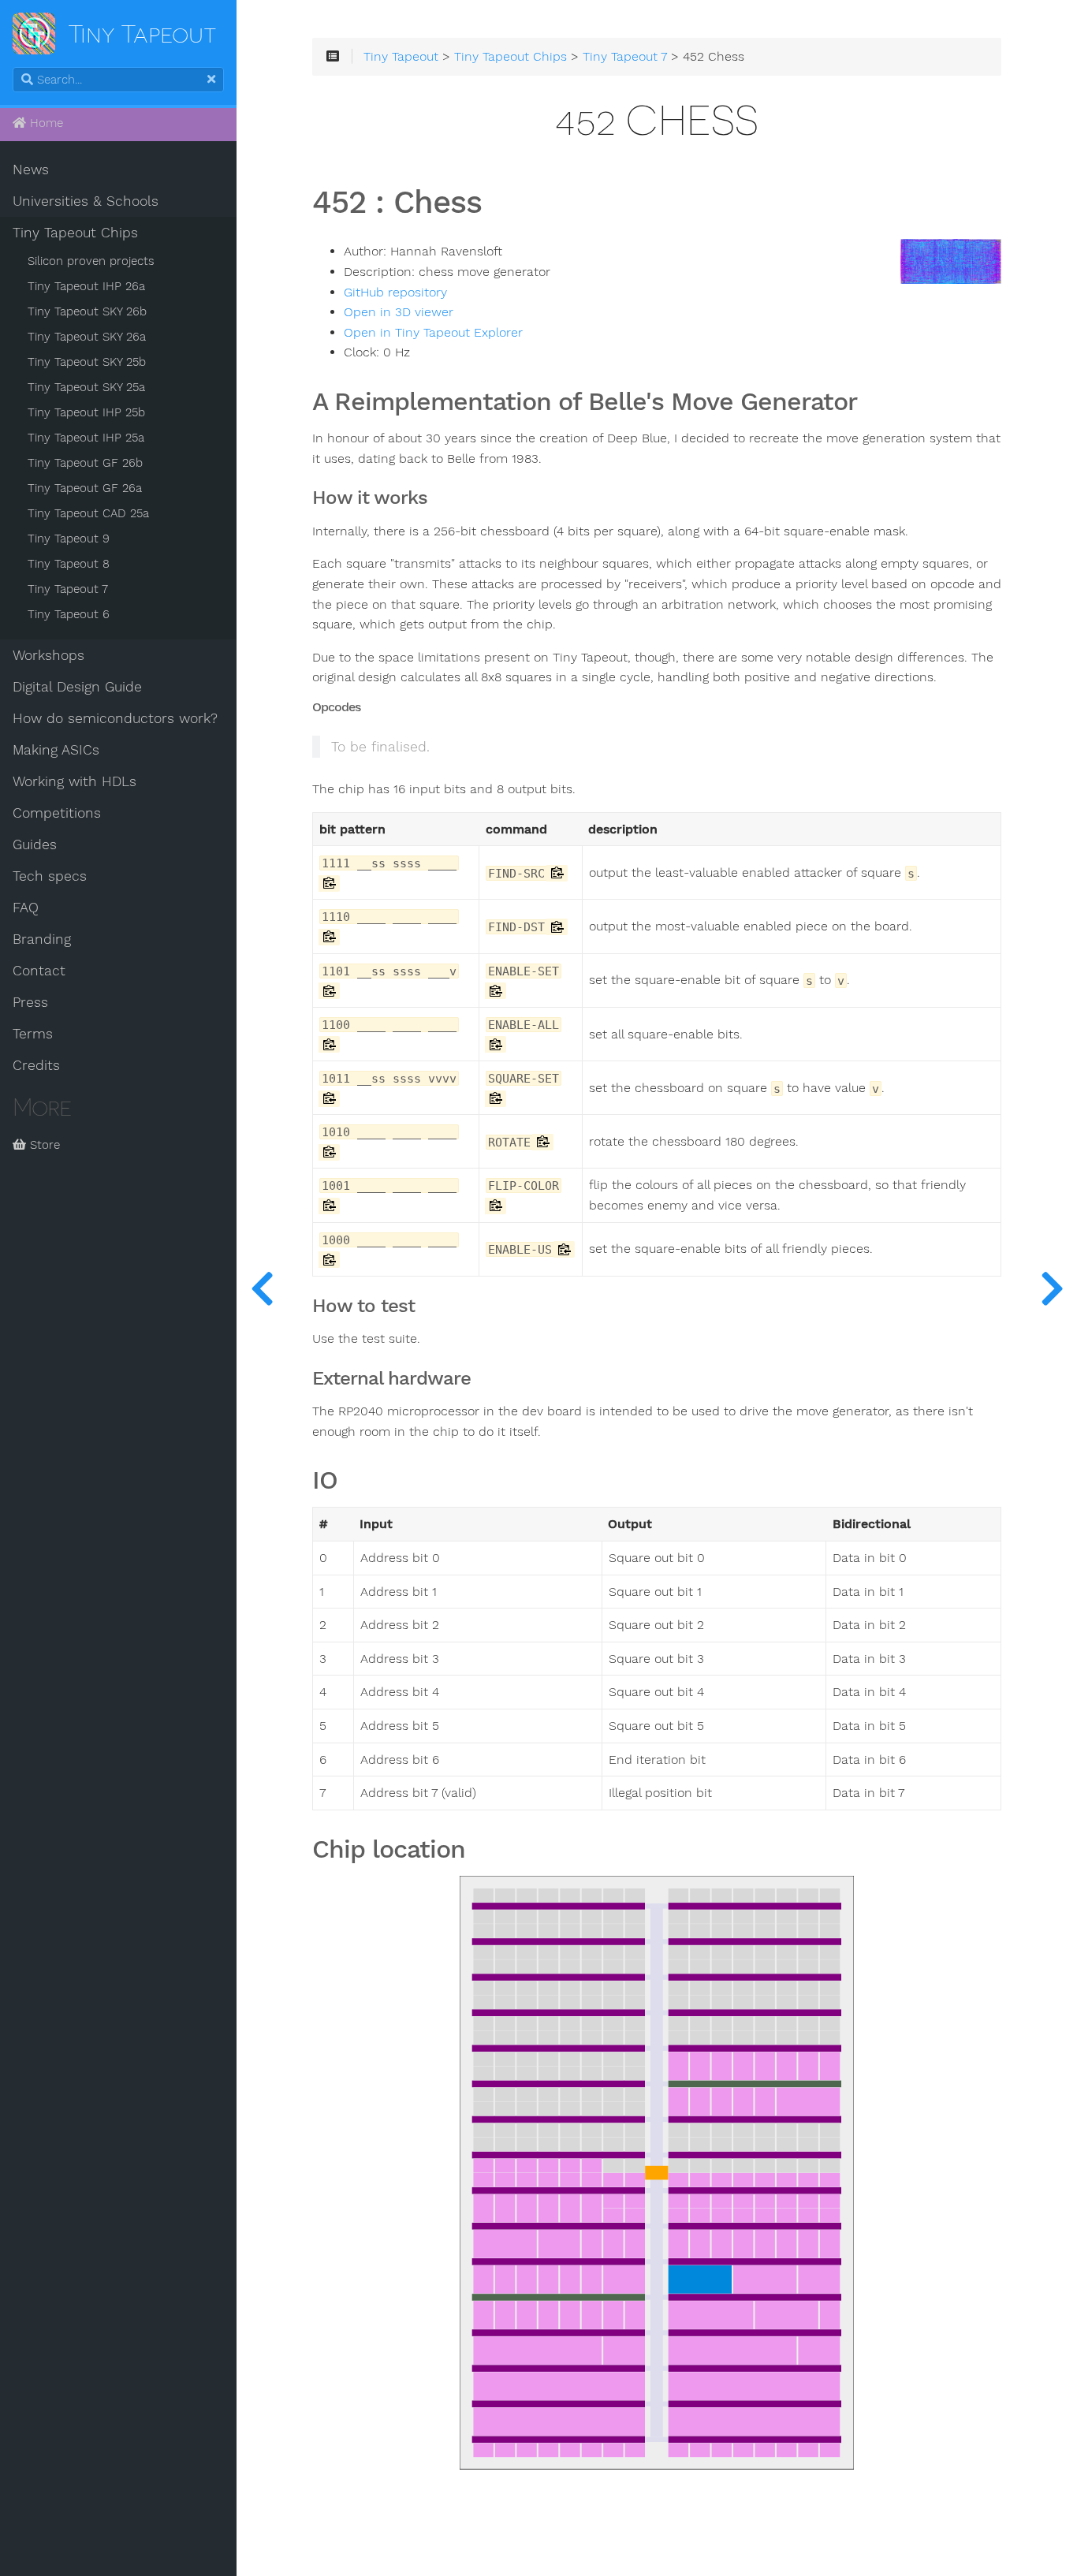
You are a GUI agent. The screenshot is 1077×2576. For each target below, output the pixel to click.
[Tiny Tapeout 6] (1052, 1288)
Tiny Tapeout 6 (69, 614)
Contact (39, 971)
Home (45, 123)
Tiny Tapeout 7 (68, 589)
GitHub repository (395, 293)
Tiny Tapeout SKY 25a (86, 387)
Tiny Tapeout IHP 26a (86, 286)
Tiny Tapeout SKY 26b (87, 311)
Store (43, 1145)
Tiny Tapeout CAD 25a (88, 513)
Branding (42, 939)
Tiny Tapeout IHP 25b (86, 412)
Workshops (48, 655)
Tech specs (50, 876)
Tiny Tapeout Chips (75, 233)
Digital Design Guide (77, 687)
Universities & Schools (86, 201)
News (31, 170)
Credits (36, 1065)
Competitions (57, 813)
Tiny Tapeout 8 (69, 564)
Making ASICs (56, 750)
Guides (35, 844)
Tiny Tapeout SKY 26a (87, 337)
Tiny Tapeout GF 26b (85, 463)
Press (30, 1002)
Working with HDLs (75, 781)
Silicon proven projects (91, 261)
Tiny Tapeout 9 (69, 539)
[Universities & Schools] (262, 1288)
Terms (33, 1034)
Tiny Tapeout (401, 57)
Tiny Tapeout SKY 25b (87, 362)
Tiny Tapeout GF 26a (85, 488)
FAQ (26, 908)
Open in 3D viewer (399, 312)
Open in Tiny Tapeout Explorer (433, 333)
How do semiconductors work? (115, 718)
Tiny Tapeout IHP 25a (86, 438)
